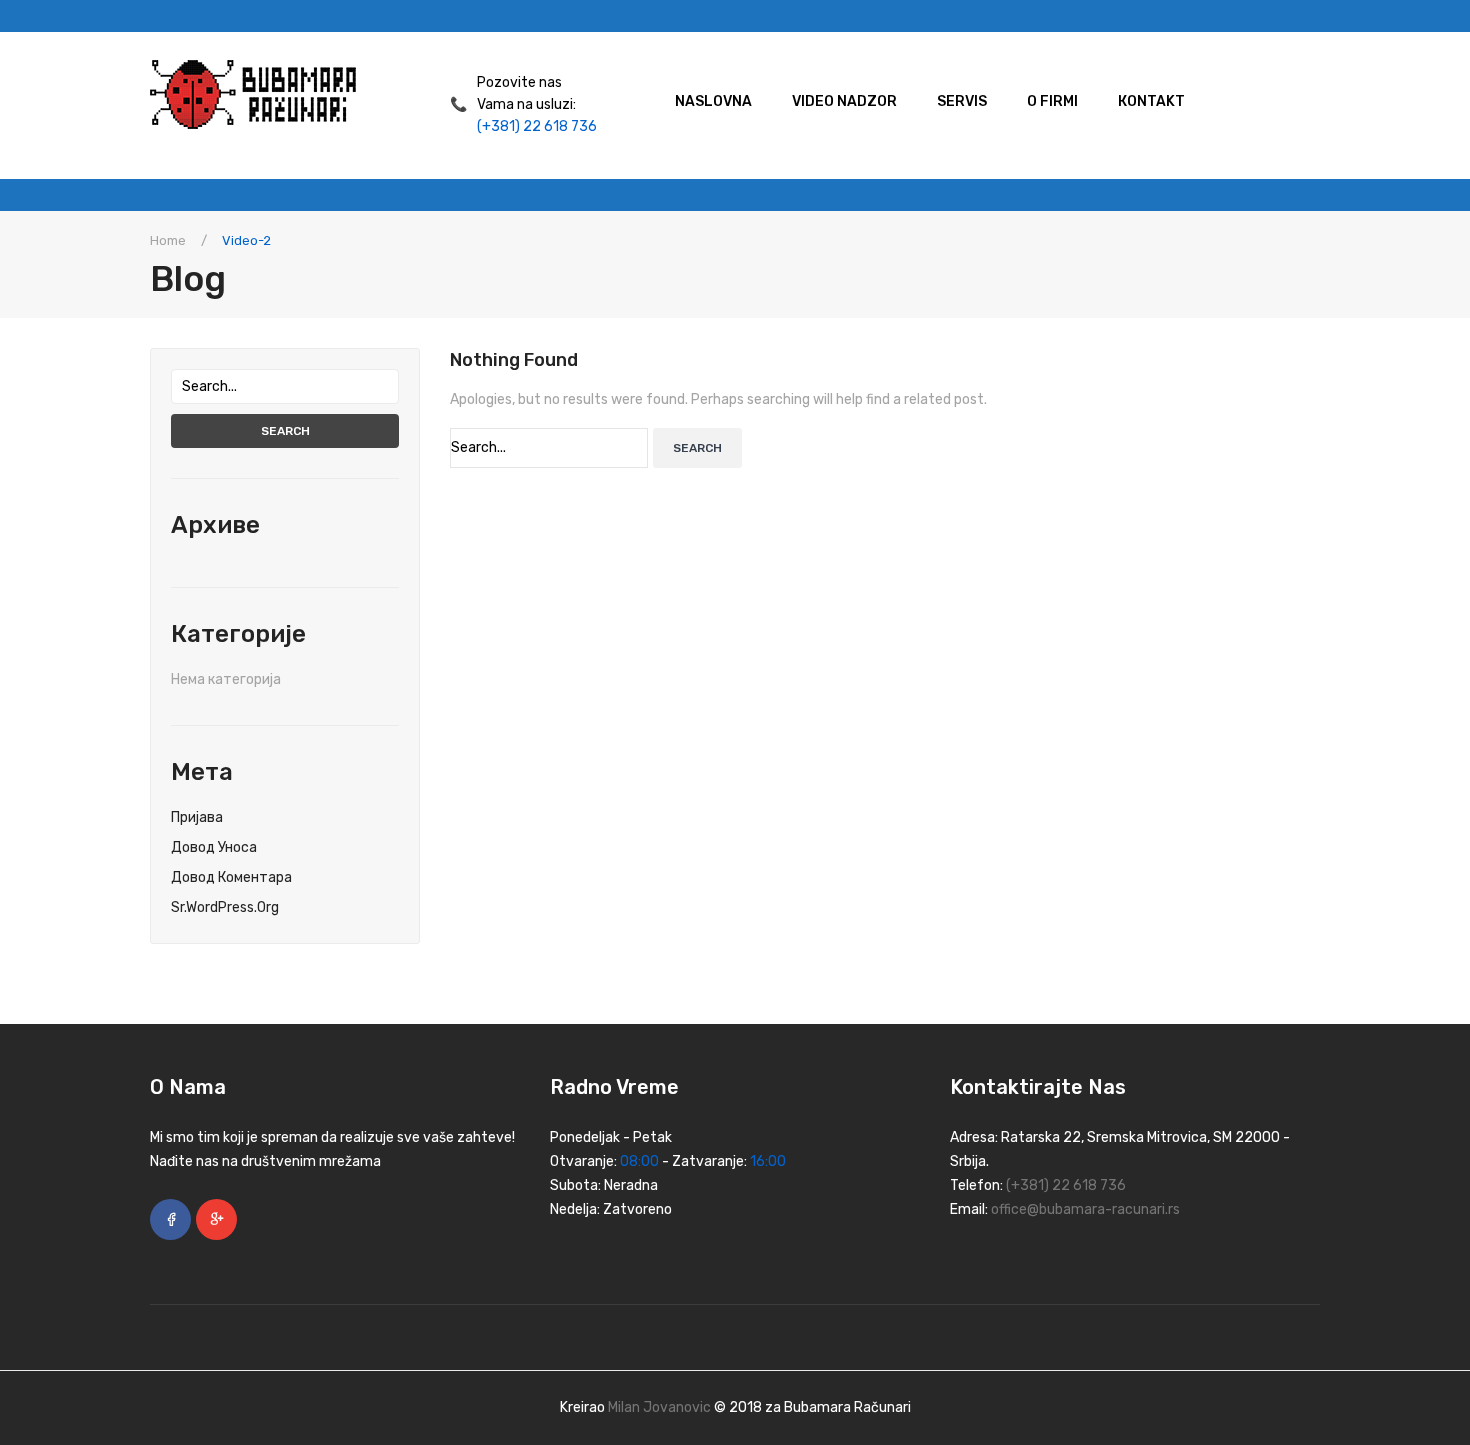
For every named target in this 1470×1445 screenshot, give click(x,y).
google (216, 1219)
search (285, 431)
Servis (962, 101)
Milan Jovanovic (659, 1407)
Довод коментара (231, 877)
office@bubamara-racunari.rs (1085, 1209)
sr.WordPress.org (225, 907)
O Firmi (1052, 101)
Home (168, 240)
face (170, 1219)
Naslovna (713, 101)
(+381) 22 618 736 (537, 126)
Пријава (197, 817)
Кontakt (1151, 101)
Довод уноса (214, 847)
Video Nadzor (844, 101)
